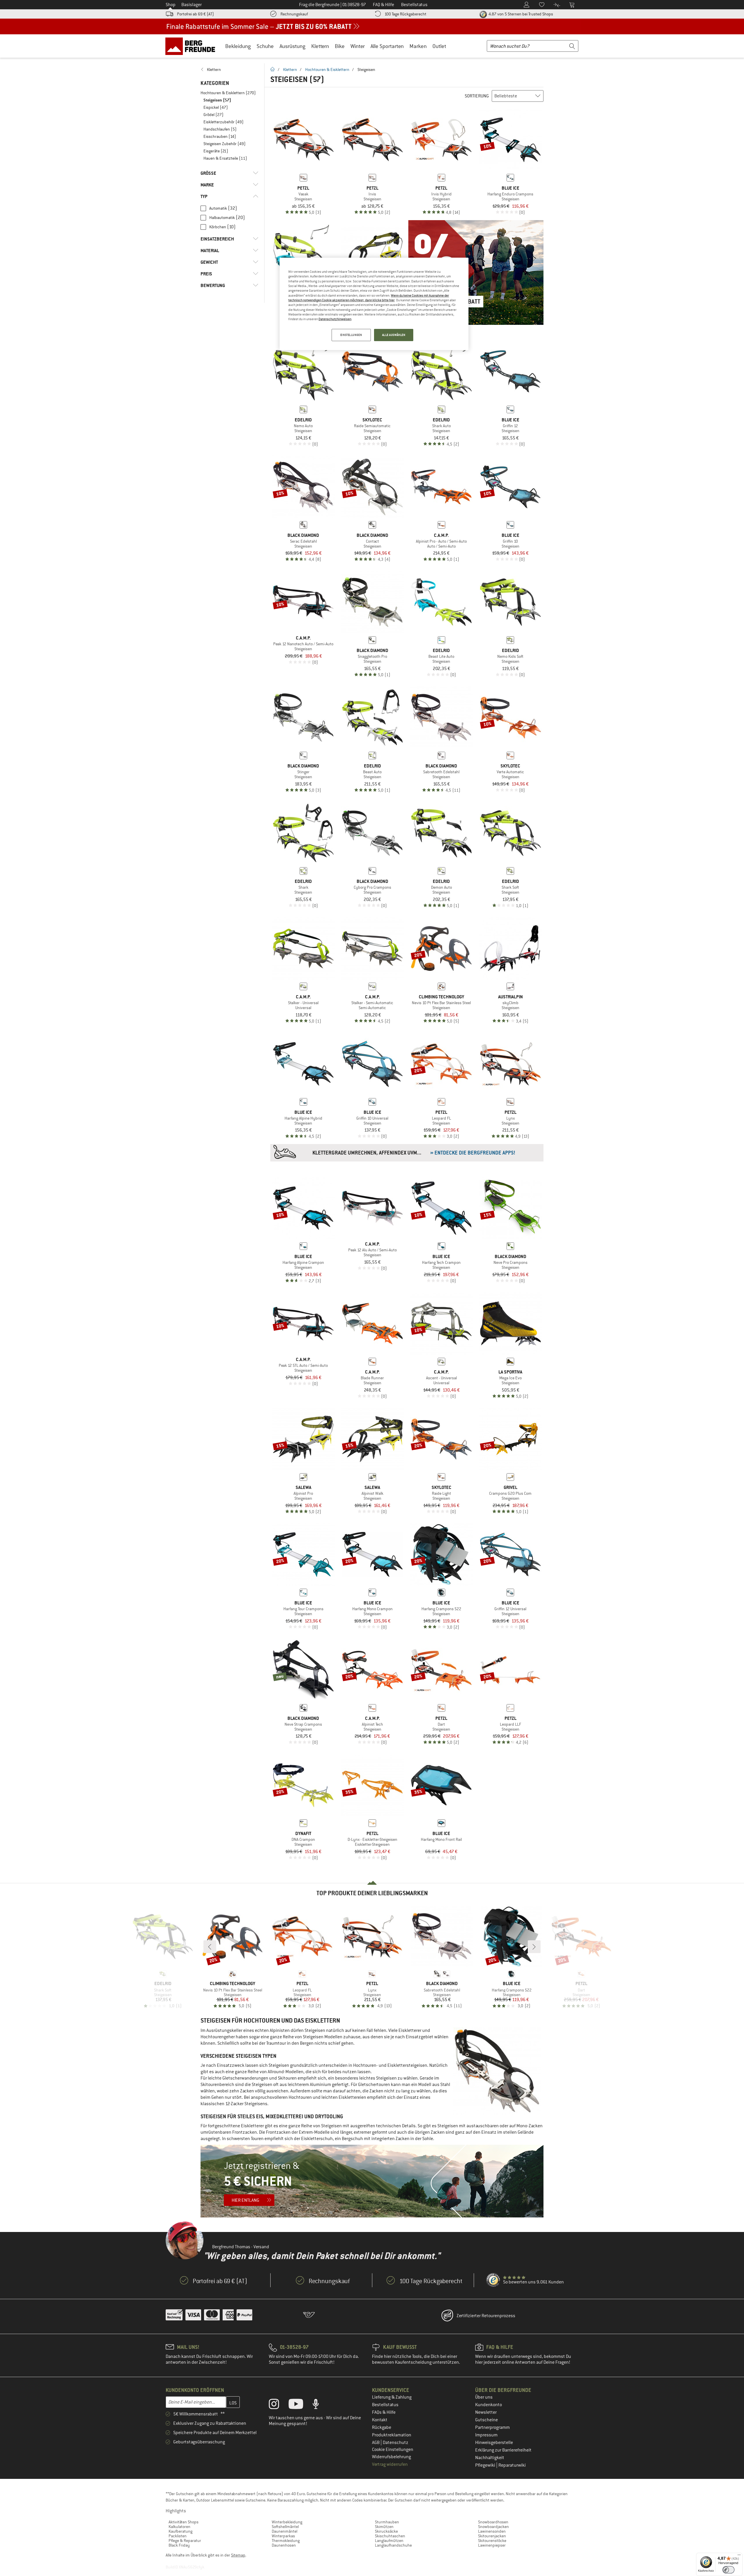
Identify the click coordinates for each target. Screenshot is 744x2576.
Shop (171, 5)
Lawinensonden (492, 2531)
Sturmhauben (387, 2522)
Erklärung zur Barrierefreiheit (503, 2450)
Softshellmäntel (285, 2527)
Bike (340, 46)
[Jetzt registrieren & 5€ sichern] (372, 2181)
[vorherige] (210, 1947)
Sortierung (477, 96)
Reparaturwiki (512, 2465)
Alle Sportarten (387, 46)
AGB (376, 2443)
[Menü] (739, 2556)
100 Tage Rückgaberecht (405, 14)
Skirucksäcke (386, 2531)
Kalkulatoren (179, 2527)
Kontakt (380, 2420)
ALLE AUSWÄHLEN (394, 335)
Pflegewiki (486, 2465)
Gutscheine (487, 2420)
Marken (418, 46)
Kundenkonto (489, 2405)
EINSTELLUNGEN (351, 335)
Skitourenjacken (492, 2536)
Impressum (486, 2435)
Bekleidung (238, 46)
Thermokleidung (286, 2541)
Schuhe (265, 46)
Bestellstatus (385, 2405)
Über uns (484, 2397)
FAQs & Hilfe (384, 2412)
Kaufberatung (180, 2531)
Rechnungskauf (294, 14)
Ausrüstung (293, 46)
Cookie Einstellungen (393, 2449)
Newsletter (486, 2412)
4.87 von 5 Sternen (520, 14)
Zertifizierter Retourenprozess (486, 2316)
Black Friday (179, 2545)
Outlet (439, 46)
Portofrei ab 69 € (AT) (195, 14)
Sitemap (238, 2555)
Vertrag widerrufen (390, 2464)
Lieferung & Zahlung (392, 2397)
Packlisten (178, 2536)
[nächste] (534, 1947)
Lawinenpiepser (492, 2545)
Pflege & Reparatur (185, 2541)
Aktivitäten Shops (184, 2522)
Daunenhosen (284, 2545)
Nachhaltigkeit (490, 2458)
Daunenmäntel (285, 2531)
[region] (374, 304)
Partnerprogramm (492, 2427)
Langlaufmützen (389, 2541)
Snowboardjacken (493, 2527)
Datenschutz (396, 2443)
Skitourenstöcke (492, 2541)
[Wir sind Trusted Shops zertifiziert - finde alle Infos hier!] (493, 2280)
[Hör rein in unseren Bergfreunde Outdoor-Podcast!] (320, 2405)
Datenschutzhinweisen (335, 319)
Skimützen (384, 2527)
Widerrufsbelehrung (391, 2457)
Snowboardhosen (493, 2522)
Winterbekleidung (287, 2522)
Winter (358, 46)
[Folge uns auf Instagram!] (278, 2405)
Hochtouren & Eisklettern (327, 70)
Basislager (192, 5)
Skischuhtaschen (390, 2536)
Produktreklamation (392, 2435)
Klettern (320, 46)
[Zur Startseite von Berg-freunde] (192, 46)
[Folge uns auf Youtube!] (300, 2405)
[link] (229, 70)
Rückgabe (382, 2427)
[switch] (728, 2570)
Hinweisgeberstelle (494, 2443)
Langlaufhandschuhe (393, 2545)
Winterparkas (283, 2536)
